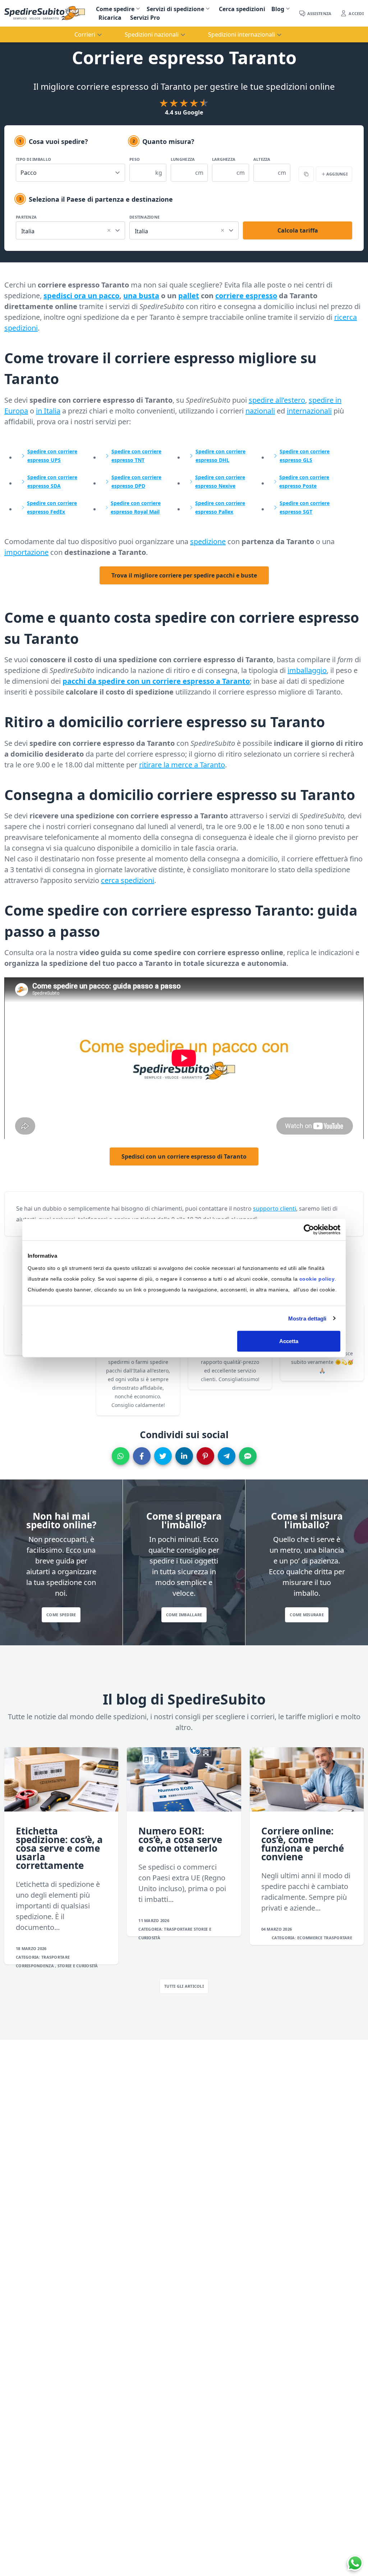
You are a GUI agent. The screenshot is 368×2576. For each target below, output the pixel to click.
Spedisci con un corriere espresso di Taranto (184, 1156)
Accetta (289, 1341)
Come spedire (115, 9)
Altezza (262, 159)
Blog (278, 9)
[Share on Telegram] (227, 1456)
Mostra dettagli (307, 1318)
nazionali (260, 411)
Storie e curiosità (78, 1966)
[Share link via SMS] (248, 1456)
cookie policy (317, 1279)
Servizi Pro (145, 18)
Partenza (26, 217)
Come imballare (184, 1615)
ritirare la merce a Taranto (182, 765)
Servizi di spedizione (175, 9)
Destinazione (144, 217)
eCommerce (310, 1938)
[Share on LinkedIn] (184, 1456)
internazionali (309, 411)
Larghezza (224, 159)
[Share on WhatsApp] (121, 1456)
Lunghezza (183, 159)
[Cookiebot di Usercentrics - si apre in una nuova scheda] (309, 1229)
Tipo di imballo (33, 159)
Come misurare (307, 1615)
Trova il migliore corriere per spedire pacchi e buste (184, 575)
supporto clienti (275, 1208)
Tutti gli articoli (184, 1986)
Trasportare (56, 1957)
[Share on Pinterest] (205, 1456)
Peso (135, 159)
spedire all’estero (277, 400)
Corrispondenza (35, 1966)
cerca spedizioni (128, 880)
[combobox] (70, 230)
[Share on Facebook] (142, 1456)
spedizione (208, 541)
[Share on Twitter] (163, 1456)
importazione (26, 552)
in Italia (48, 411)
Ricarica (110, 18)
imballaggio (307, 670)
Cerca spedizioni (242, 9)
